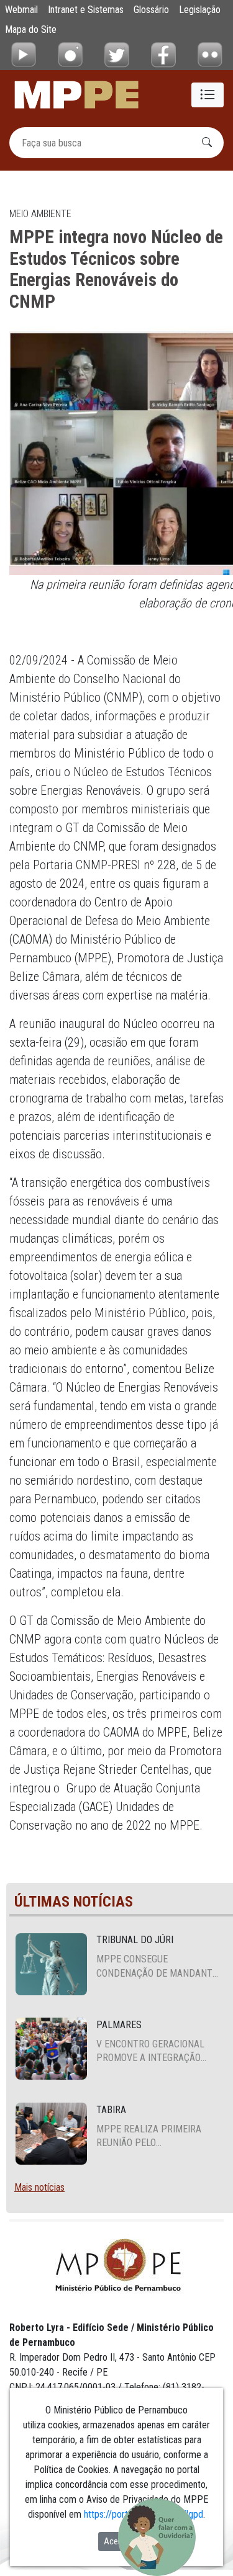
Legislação (200, 10)
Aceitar (116, 2541)
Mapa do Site (31, 29)
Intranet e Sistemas (86, 10)
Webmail (21, 10)
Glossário (151, 10)
